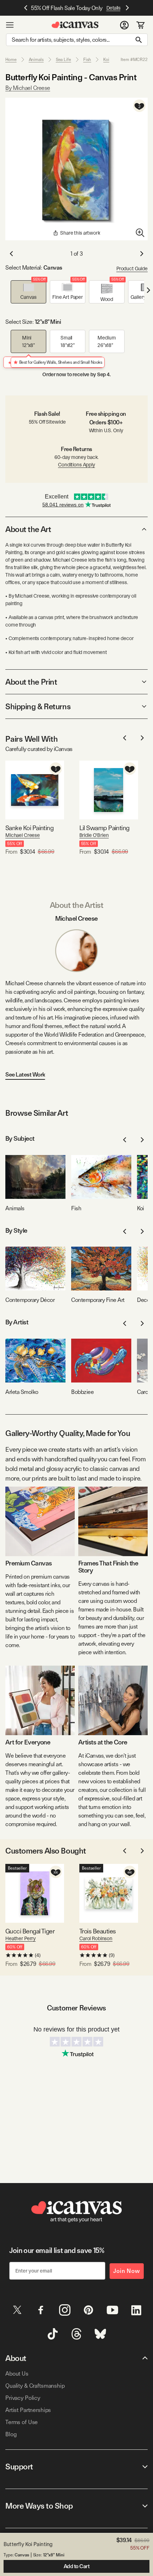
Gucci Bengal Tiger (30, 1931)
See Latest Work (25, 1075)
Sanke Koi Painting (29, 828)
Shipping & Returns (38, 706)
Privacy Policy (23, 2398)
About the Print (31, 682)
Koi (106, 60)
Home (11, 60)
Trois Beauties (97, 1931)
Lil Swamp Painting (104, 828)
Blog (11, 2434)
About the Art (28, 529)
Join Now (127, 2271)
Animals (36, 60)
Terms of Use (22, 2422)
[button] (28, 292)
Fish (87, 60)
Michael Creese (23, 835)
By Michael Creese (28, 88)
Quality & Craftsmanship (35, 2386)
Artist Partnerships (28, 2410)
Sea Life (64, 60)
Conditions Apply (76, 465)
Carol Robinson (96, 1938)
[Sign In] (124, 25)
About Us (17, 2374)
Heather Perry (20, 1938)
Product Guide (132, 269)
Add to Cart (77, 2566)
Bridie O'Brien (94, 835)
